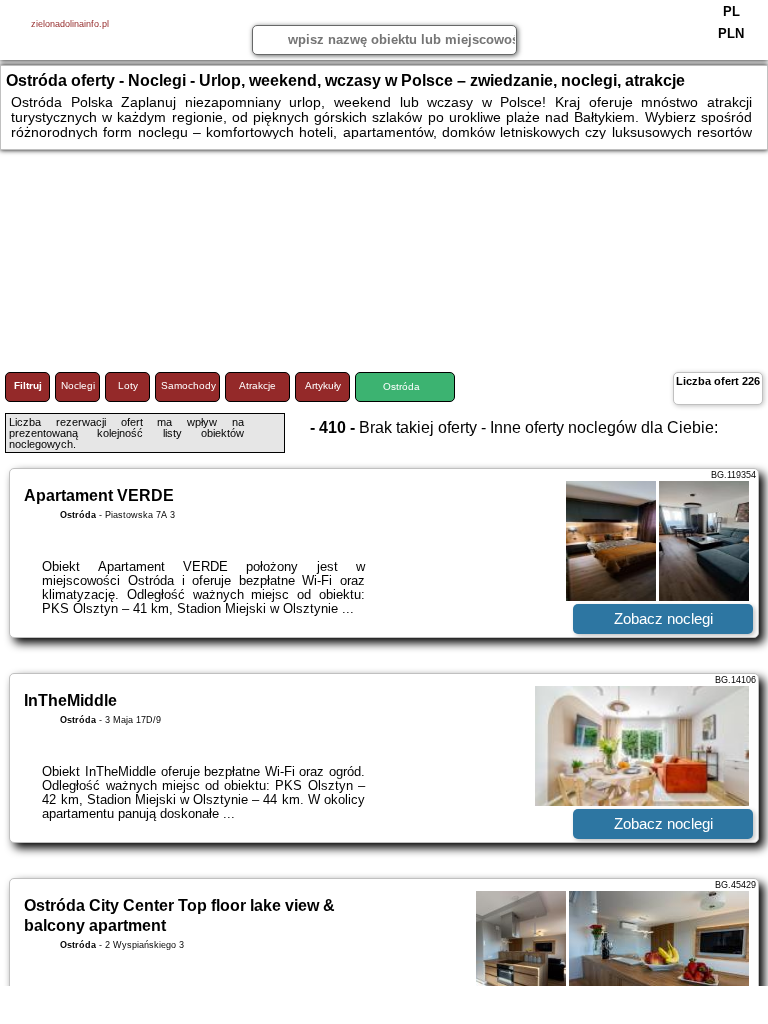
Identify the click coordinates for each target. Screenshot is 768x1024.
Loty (128, 385)
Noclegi (78, 385)
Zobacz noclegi (663, 618)
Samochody (188, 385)
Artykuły (323, 385)
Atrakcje (257, 385)
